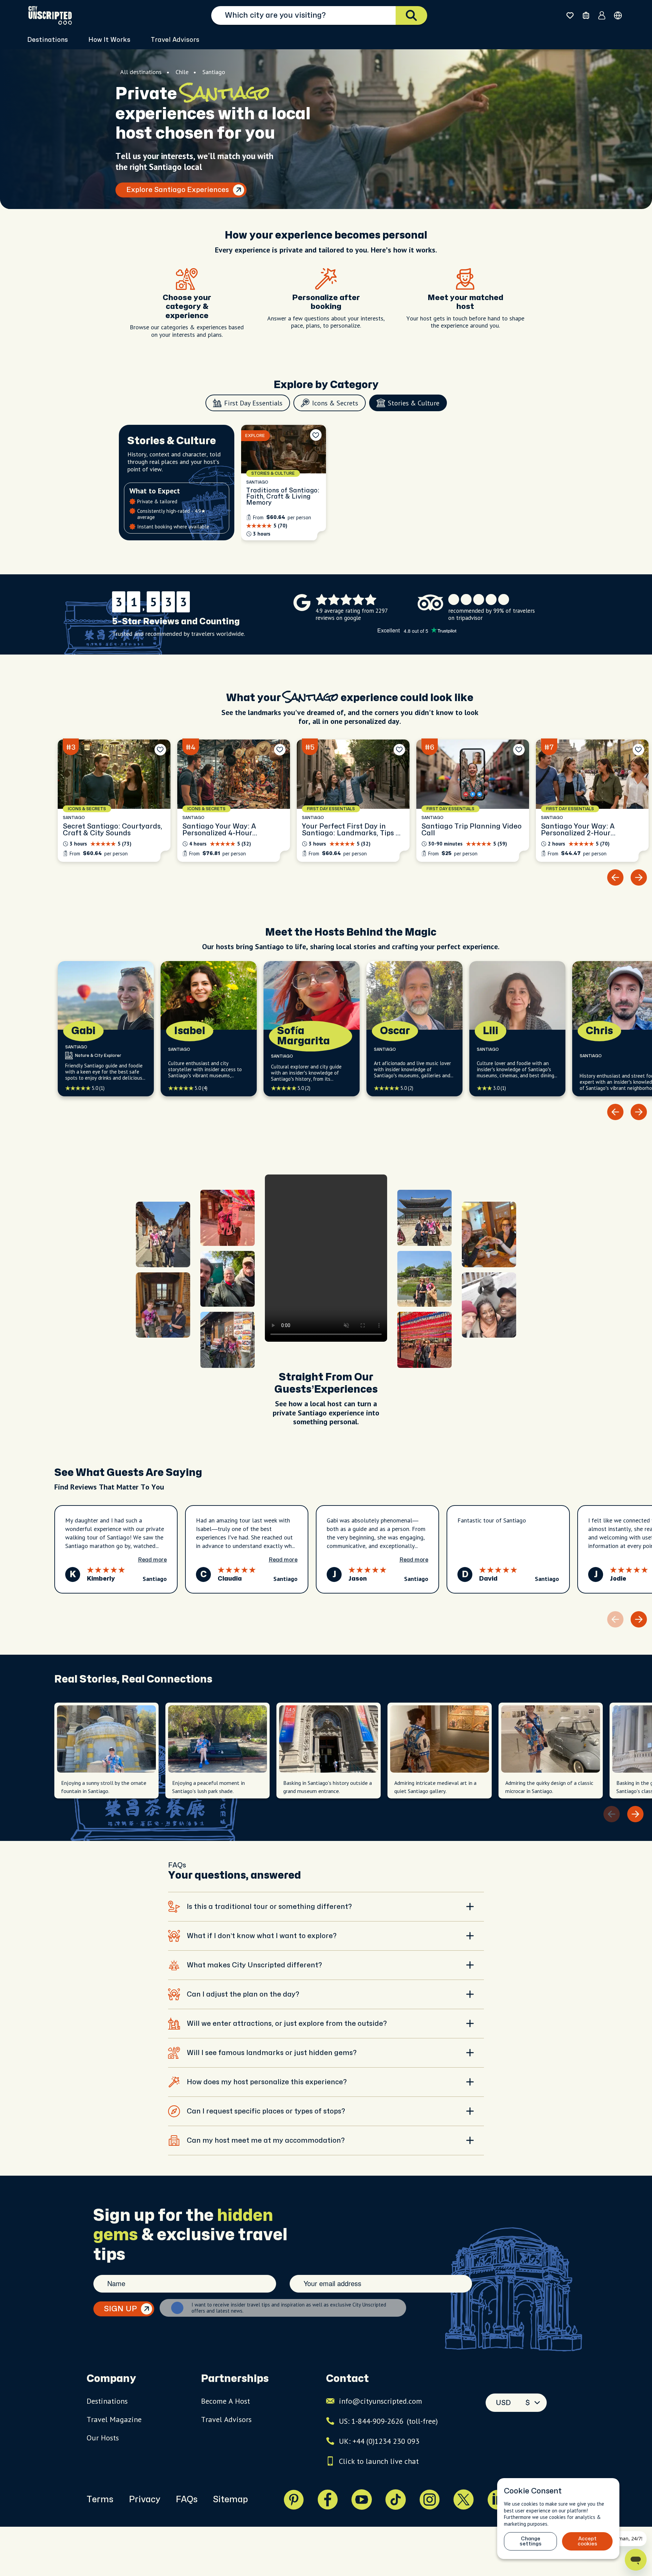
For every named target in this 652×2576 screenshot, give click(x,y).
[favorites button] (570, 15)
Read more (152, 1560)
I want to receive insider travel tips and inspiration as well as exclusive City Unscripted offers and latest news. (289, 2308)
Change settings (531, 2541)
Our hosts (103, 2438)
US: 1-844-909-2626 (388, 2421)
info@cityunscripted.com (381, 2401)
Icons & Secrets (335, 403)
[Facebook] (328, 2500)
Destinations (107, 2401)
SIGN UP (120, 2309)
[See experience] (284, 483)
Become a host (225, 2401)
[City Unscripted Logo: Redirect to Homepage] (50, 15)
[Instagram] (430, 2500)
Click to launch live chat (379, 2461)
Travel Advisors (175, 40)
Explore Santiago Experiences (178, 190)
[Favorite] (316, 435)
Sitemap (230, 2500)
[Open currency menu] (618, 15)
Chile (182, 72)
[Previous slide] (615, 877)
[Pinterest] (294, 2500)
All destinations (141, 72)
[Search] (411, 15)
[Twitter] (464, 2500)
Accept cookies (587, 2541)
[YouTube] (362, 2500)
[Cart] (586, 15)
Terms (100, 2500)
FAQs (187, 2500)
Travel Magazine (114, 2419)
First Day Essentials (253, 403)
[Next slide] (639, 877)
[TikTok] (396, 2500)
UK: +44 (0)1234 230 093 (379, 2441)
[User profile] (602, 15)
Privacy (144, 2500)
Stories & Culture (414, 403)
